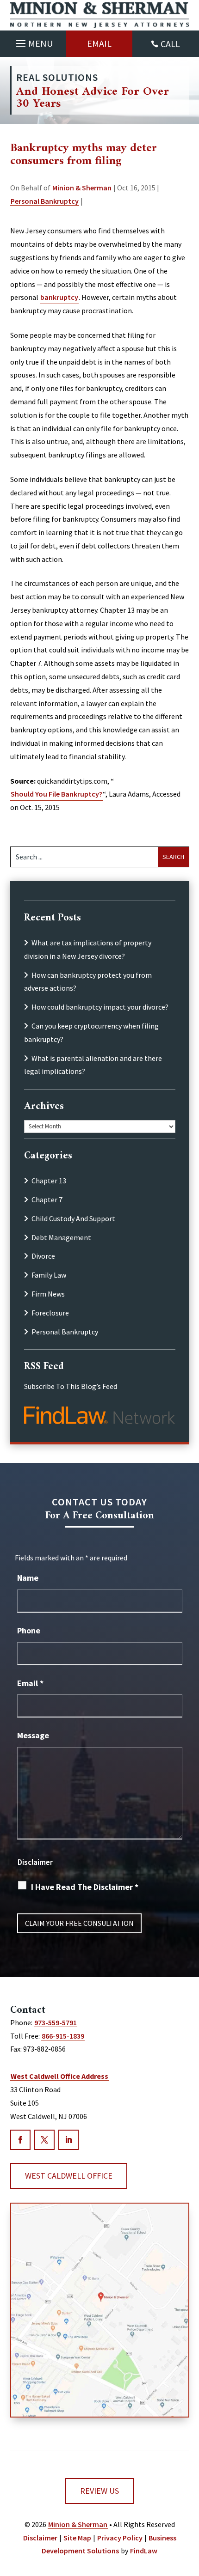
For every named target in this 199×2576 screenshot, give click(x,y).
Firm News (48, 1294)
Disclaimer (35, 1862)
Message (33, 1735)
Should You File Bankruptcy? (56, 794)
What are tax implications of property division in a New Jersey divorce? (88, 949)
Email (99, 43)
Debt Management (61, 1237)
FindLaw (144, 2551)
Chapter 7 (47, 1200)
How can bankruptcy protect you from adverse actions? (88, 982)
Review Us (99, 2491)
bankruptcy (59, 297)
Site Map (77, 2538)
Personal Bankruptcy (45, 201)
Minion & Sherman (82, 188)
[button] (33, 41)
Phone (29, 1630)
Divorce (43, 1256)
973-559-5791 (56, 2022)
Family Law (49, 1275)
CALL (170, 44)
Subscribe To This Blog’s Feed (71, 1386)
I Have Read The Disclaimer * (85, 1887)
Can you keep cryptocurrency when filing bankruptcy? (91, 1032)
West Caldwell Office (69, 2176)
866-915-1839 (63, 2036)
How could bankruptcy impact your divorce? (100, 1007)
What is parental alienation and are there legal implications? (93, 1065)
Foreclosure (50, 1313)
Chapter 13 (49, 1181)
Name (28, 1578)
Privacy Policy (120, 2538)
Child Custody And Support (73, 1218)
